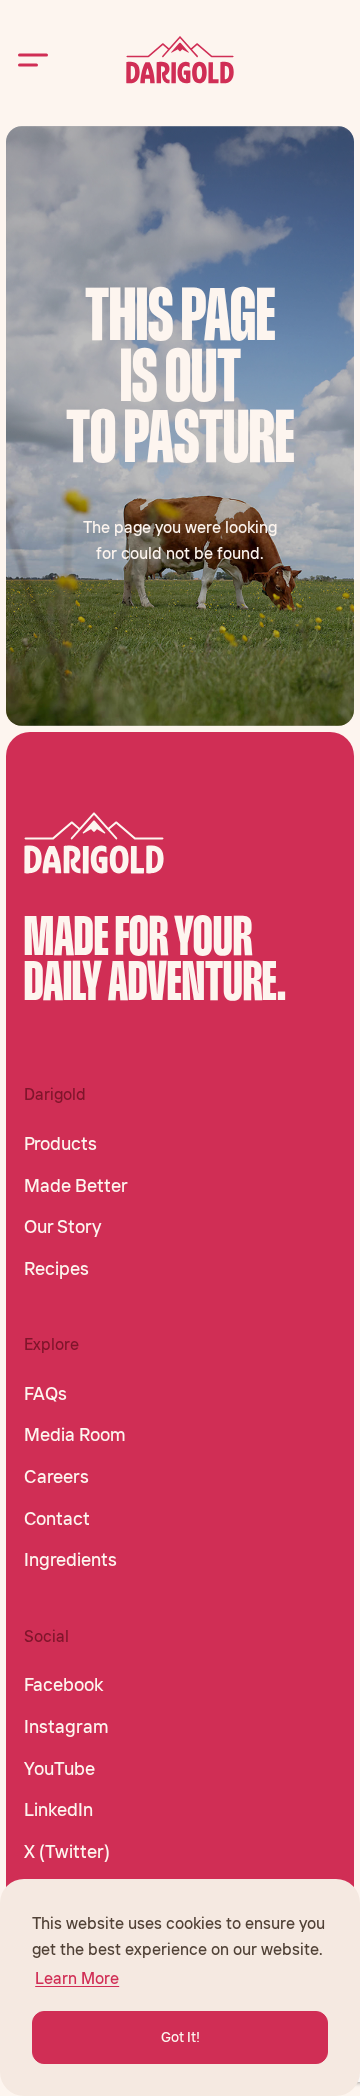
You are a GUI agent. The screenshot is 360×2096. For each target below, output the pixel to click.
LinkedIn (58, 1810)
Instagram (66, 1727)
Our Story (62, 1227)
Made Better (76, 1186)
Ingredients (70, 1560)
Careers (56, 1477)
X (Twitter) (67, 1852)
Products (60, 1144)
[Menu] (33, 59)
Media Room (75, 1435)
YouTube (59, 1769)
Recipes (56, 1269)
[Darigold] (180, 60)
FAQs (45, 1394)
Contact (57, 1519)
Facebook (63, 1685)
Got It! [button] (180, 2037)
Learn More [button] (77, 1978)
